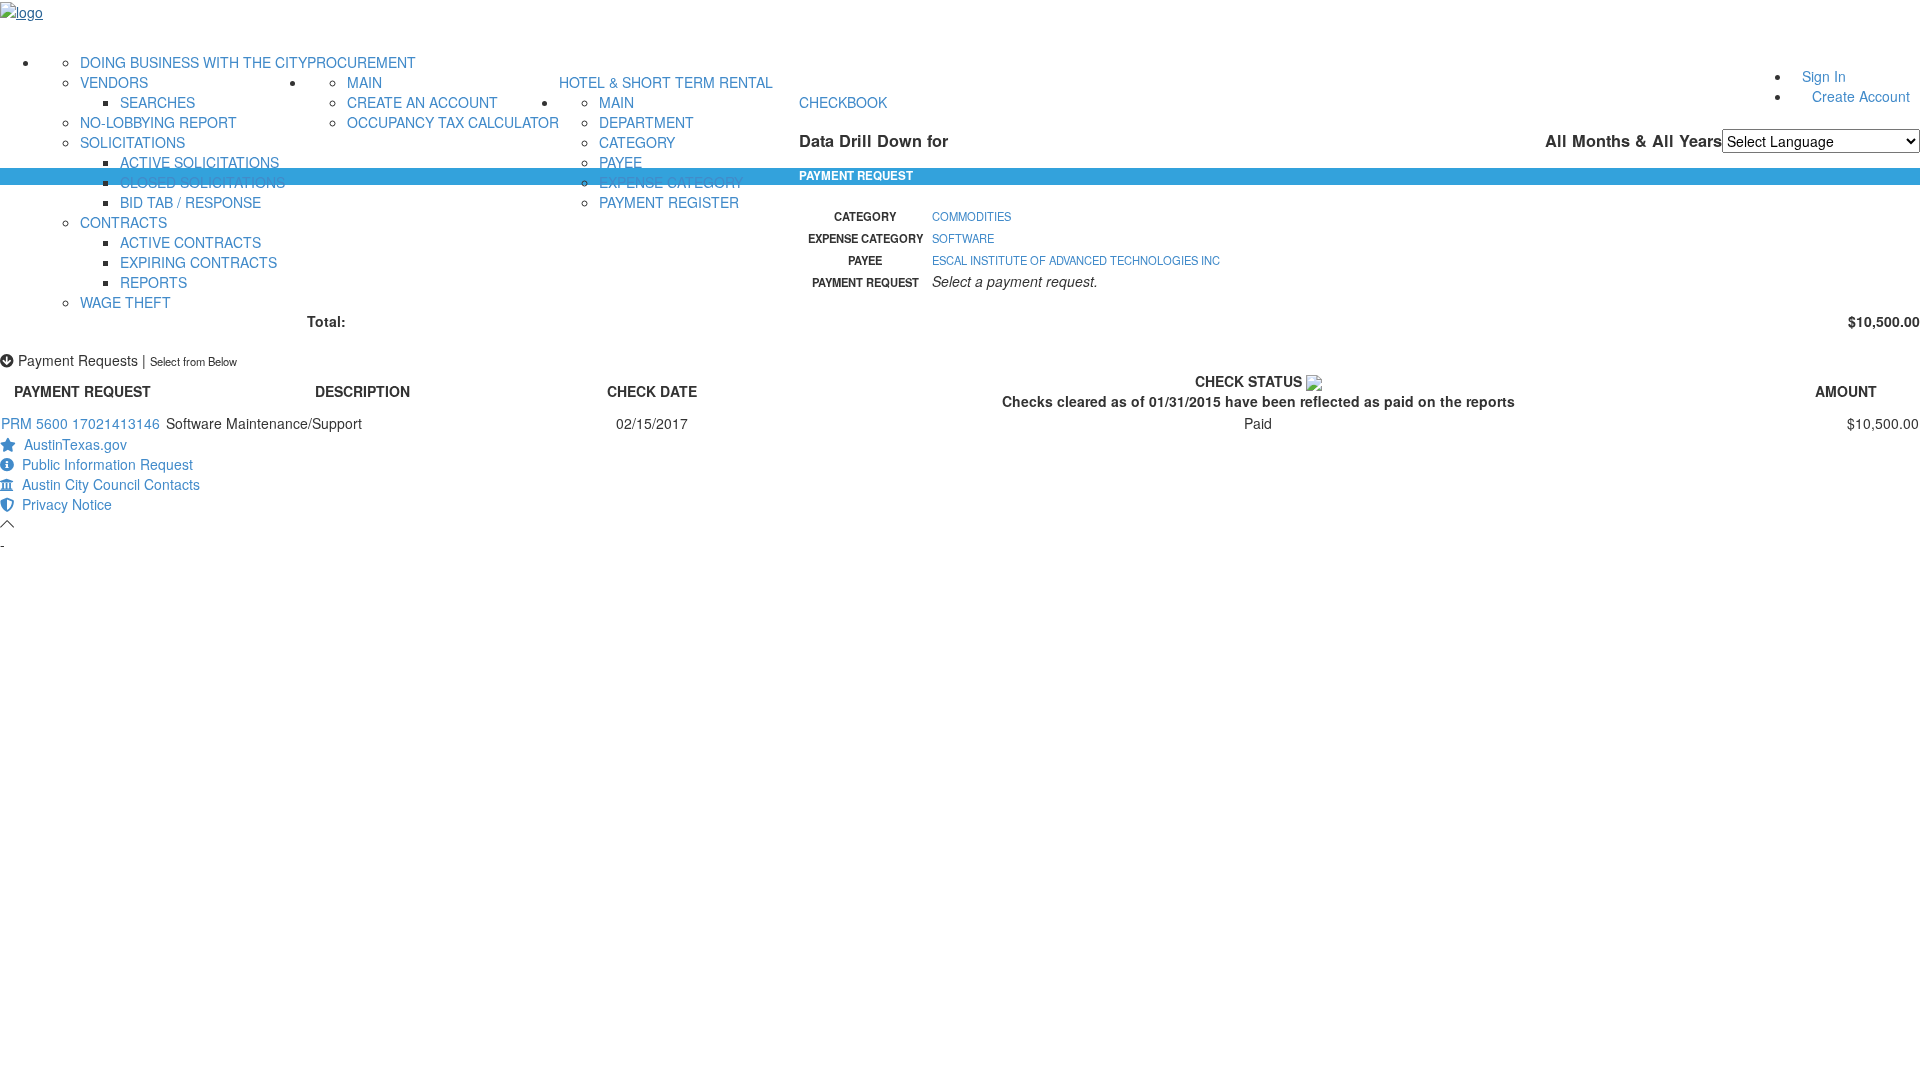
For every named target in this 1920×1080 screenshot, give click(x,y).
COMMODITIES (971, 216)
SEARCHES (157, 102)
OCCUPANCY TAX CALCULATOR (453, 122)
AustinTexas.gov (71, 444)
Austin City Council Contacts (107, 484)
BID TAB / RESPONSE (190, 202)
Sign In (1824, 76)
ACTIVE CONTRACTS (190, 242)
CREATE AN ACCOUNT (422, 102)
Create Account (1861, 96)
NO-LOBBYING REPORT (158, 122)
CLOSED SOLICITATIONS (202, 182)
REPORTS (153, 282)
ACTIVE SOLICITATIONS (199, 162)
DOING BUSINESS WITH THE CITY (193, 62)
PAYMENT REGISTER (669, 202)
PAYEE (620, 162)
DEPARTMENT (646, 122)
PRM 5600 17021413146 (80, 423)
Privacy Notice (63, 504)
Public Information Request (103, 464)
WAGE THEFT (125, 302)
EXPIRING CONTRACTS (198, 262)
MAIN (364, 82)
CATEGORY (637, 142)
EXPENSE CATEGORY (671, 182)
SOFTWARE (963, 238)
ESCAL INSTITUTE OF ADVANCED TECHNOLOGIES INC (1076, 260)
